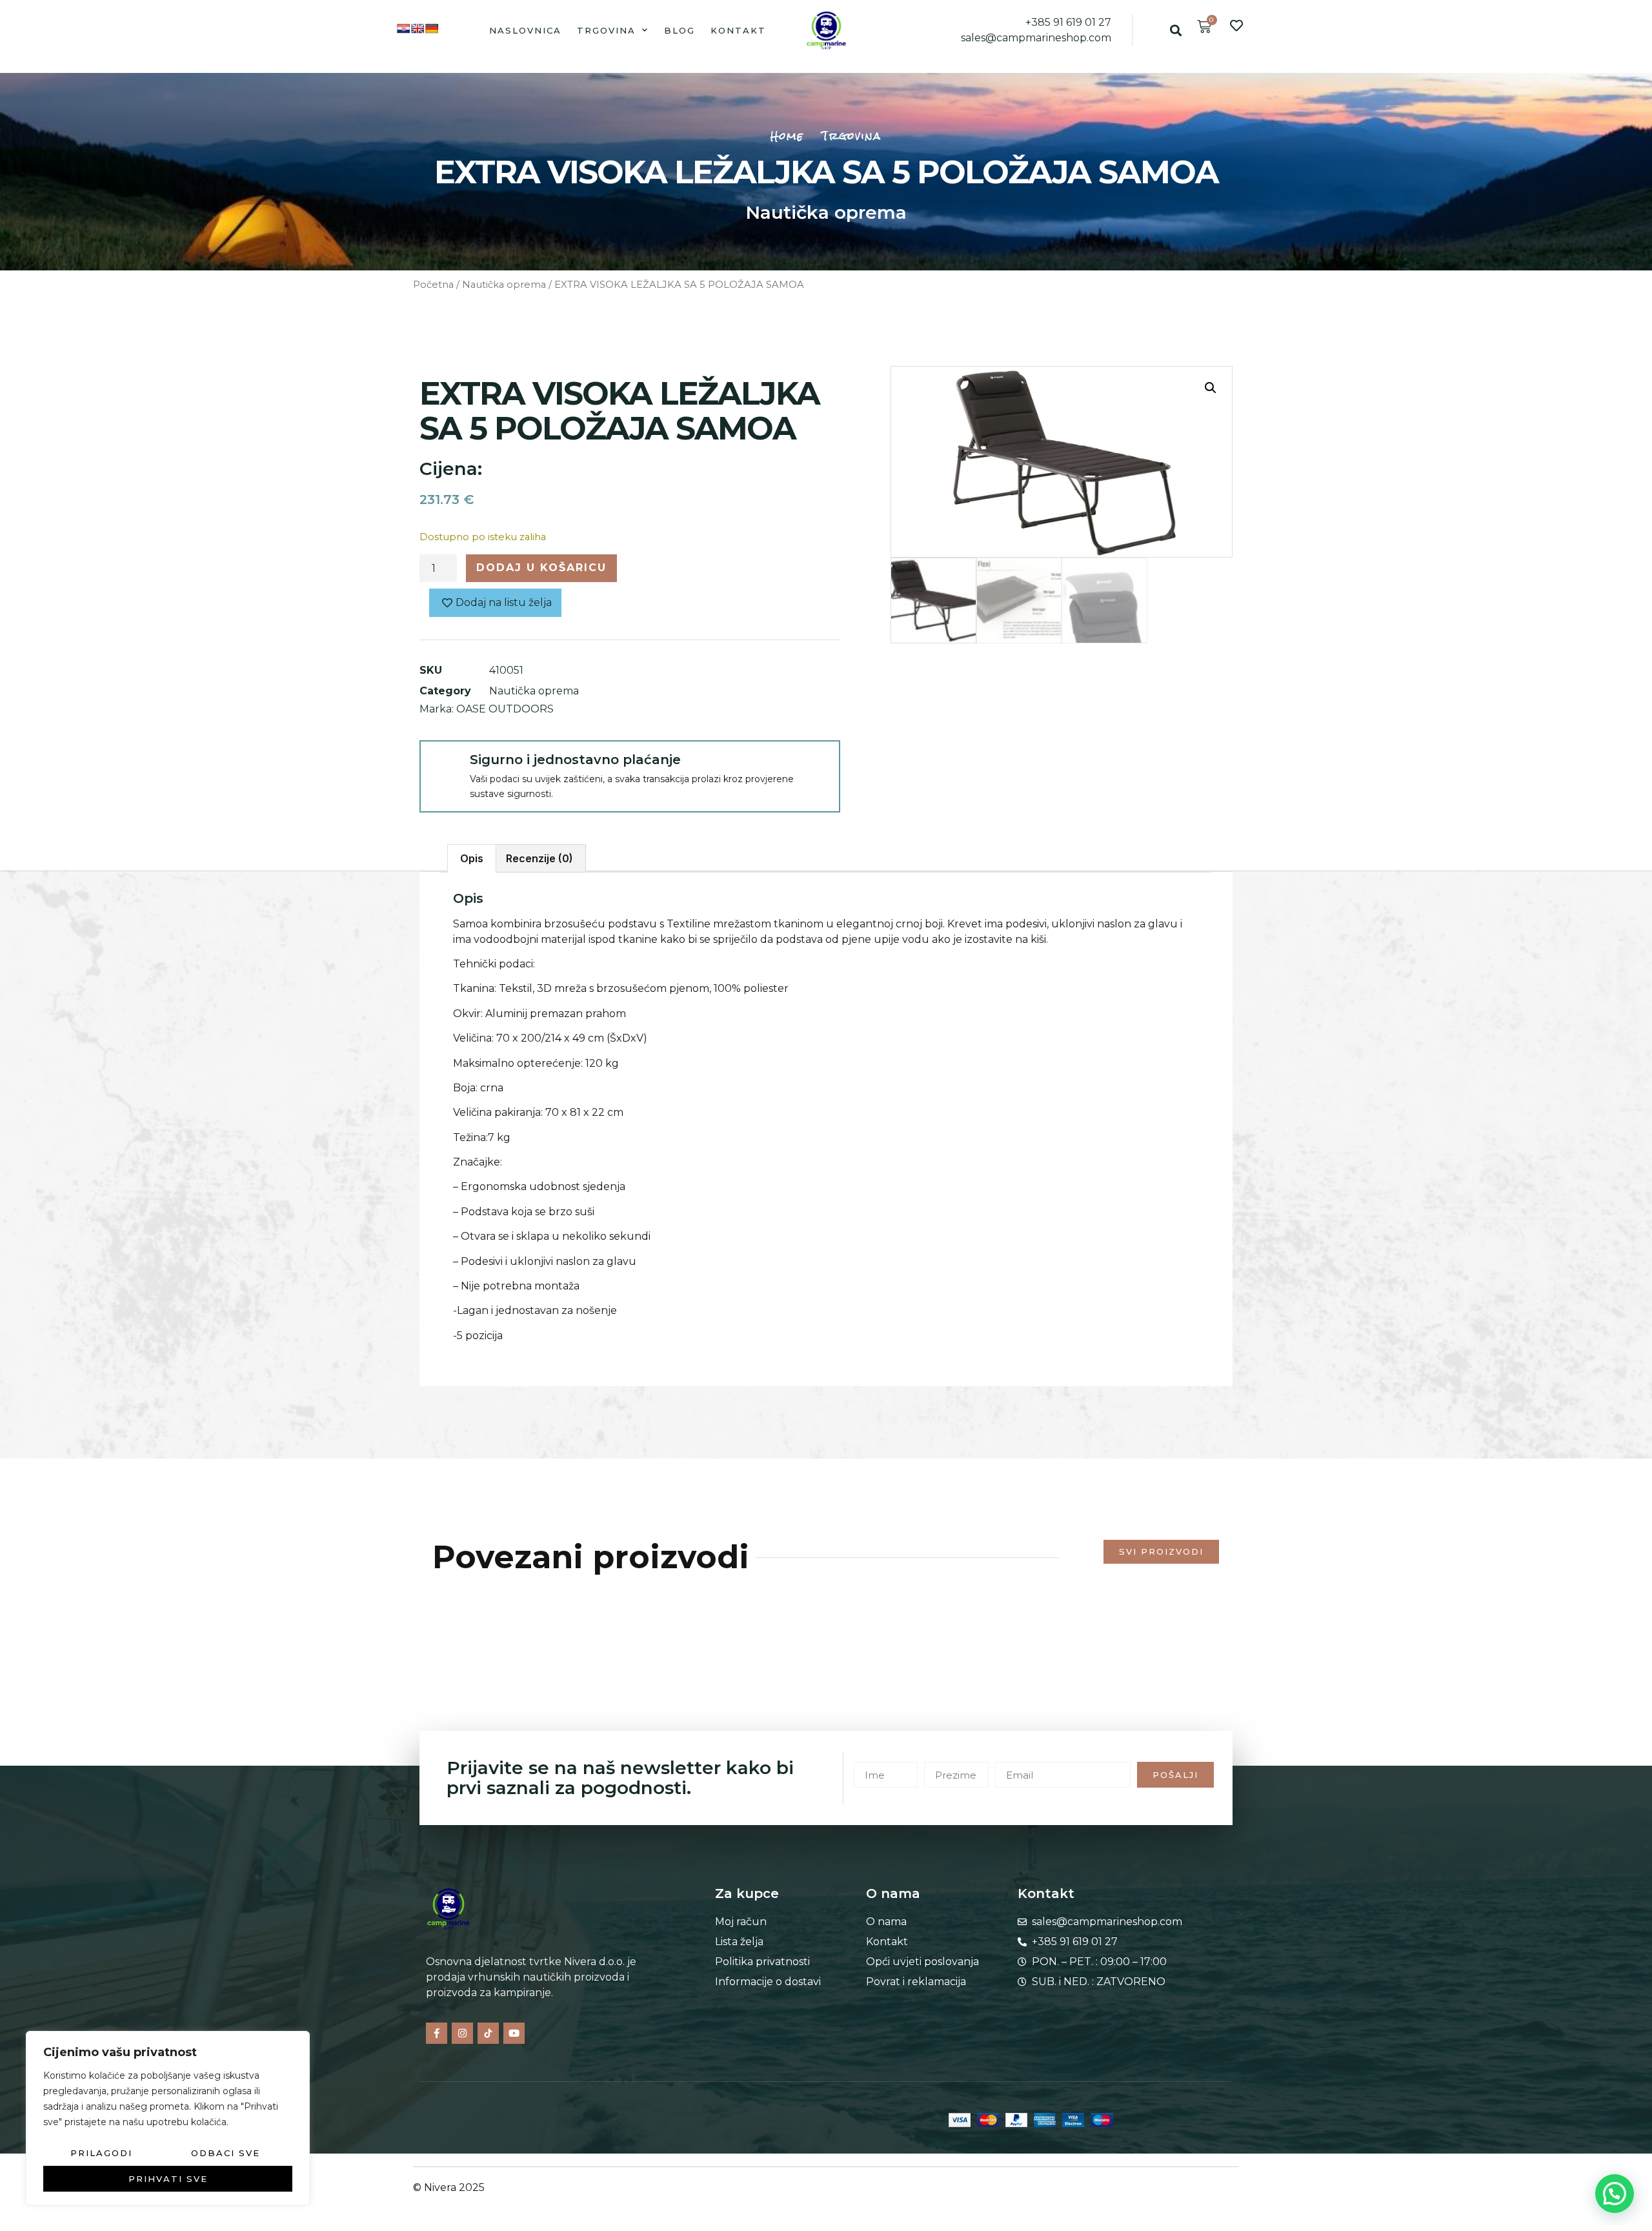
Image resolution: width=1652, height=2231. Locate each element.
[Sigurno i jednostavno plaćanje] (444, 765)
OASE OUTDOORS (505, 709)
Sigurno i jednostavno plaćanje (575, 760)
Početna (433, 285)
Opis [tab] (472, 858)
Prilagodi (101, 2153)
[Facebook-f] (437, 2033)
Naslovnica (525, 30)
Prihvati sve (168, 2179)
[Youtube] (514, 2033)
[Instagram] (462, 2033)
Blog (680, 30)
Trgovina (606, 30)
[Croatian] (403, 28)
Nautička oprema (826, 212)
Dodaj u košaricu (541, 568)
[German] (432, 28)
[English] (418, 28)
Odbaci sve (226, 2153)
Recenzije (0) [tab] (539, 858)
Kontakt (738, 30)
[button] (1175, 30)
